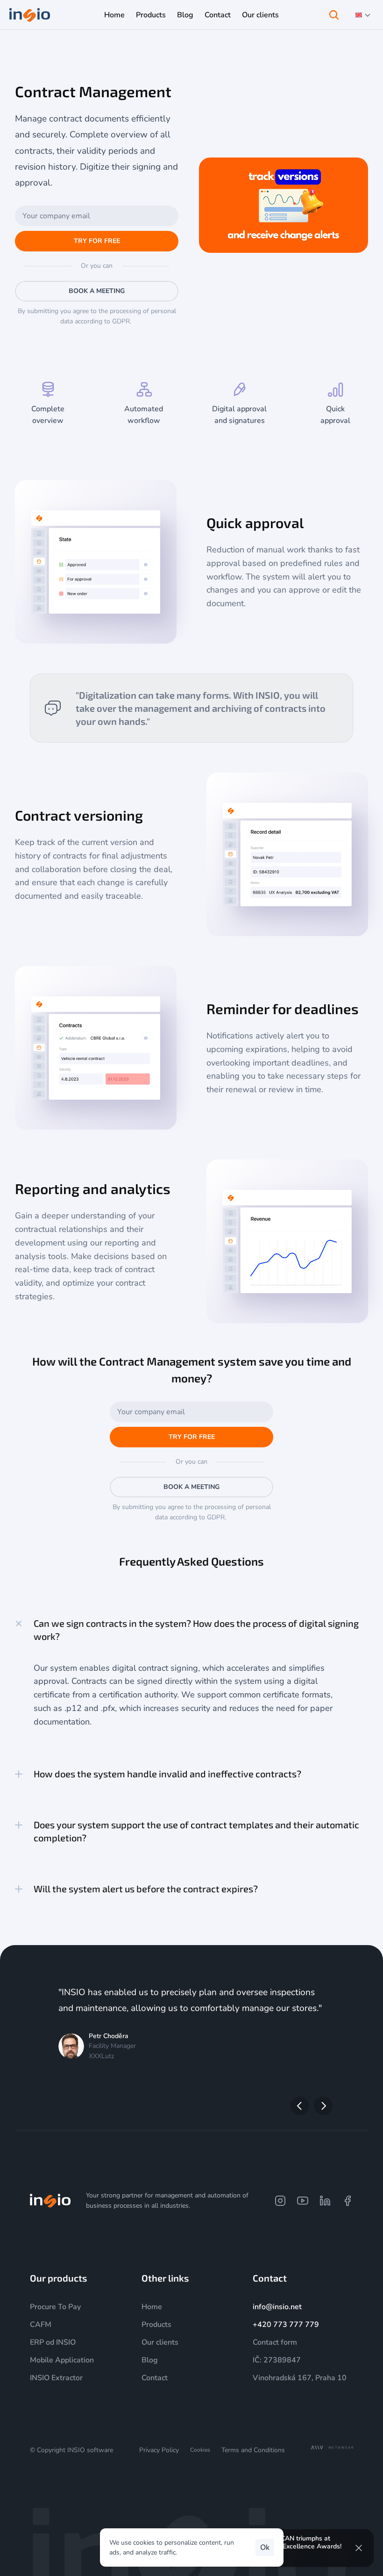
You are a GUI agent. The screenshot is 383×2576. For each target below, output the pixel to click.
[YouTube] (303, 2201)
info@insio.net (277, 2307)
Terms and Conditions (253, 2450)
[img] (50, 2201)
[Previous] (300, 2106)
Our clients (160, 2342)
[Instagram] (280, 2201)
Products (58, 42)
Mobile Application (62, 2360)
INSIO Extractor (56, 2378)
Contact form (275, 2342)
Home (28, 42)
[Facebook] (348, 2201)
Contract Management (166, 42)
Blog (150, 2360)
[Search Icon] (334, 15)
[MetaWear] (332, 2448)
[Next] (323, 2106)
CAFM (41, 2325)
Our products (58, 2278)
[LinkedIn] (325, 2201)
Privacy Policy (159, 2450)
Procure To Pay (102, 42)
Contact (155, 2378)
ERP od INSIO (53, 2342)
